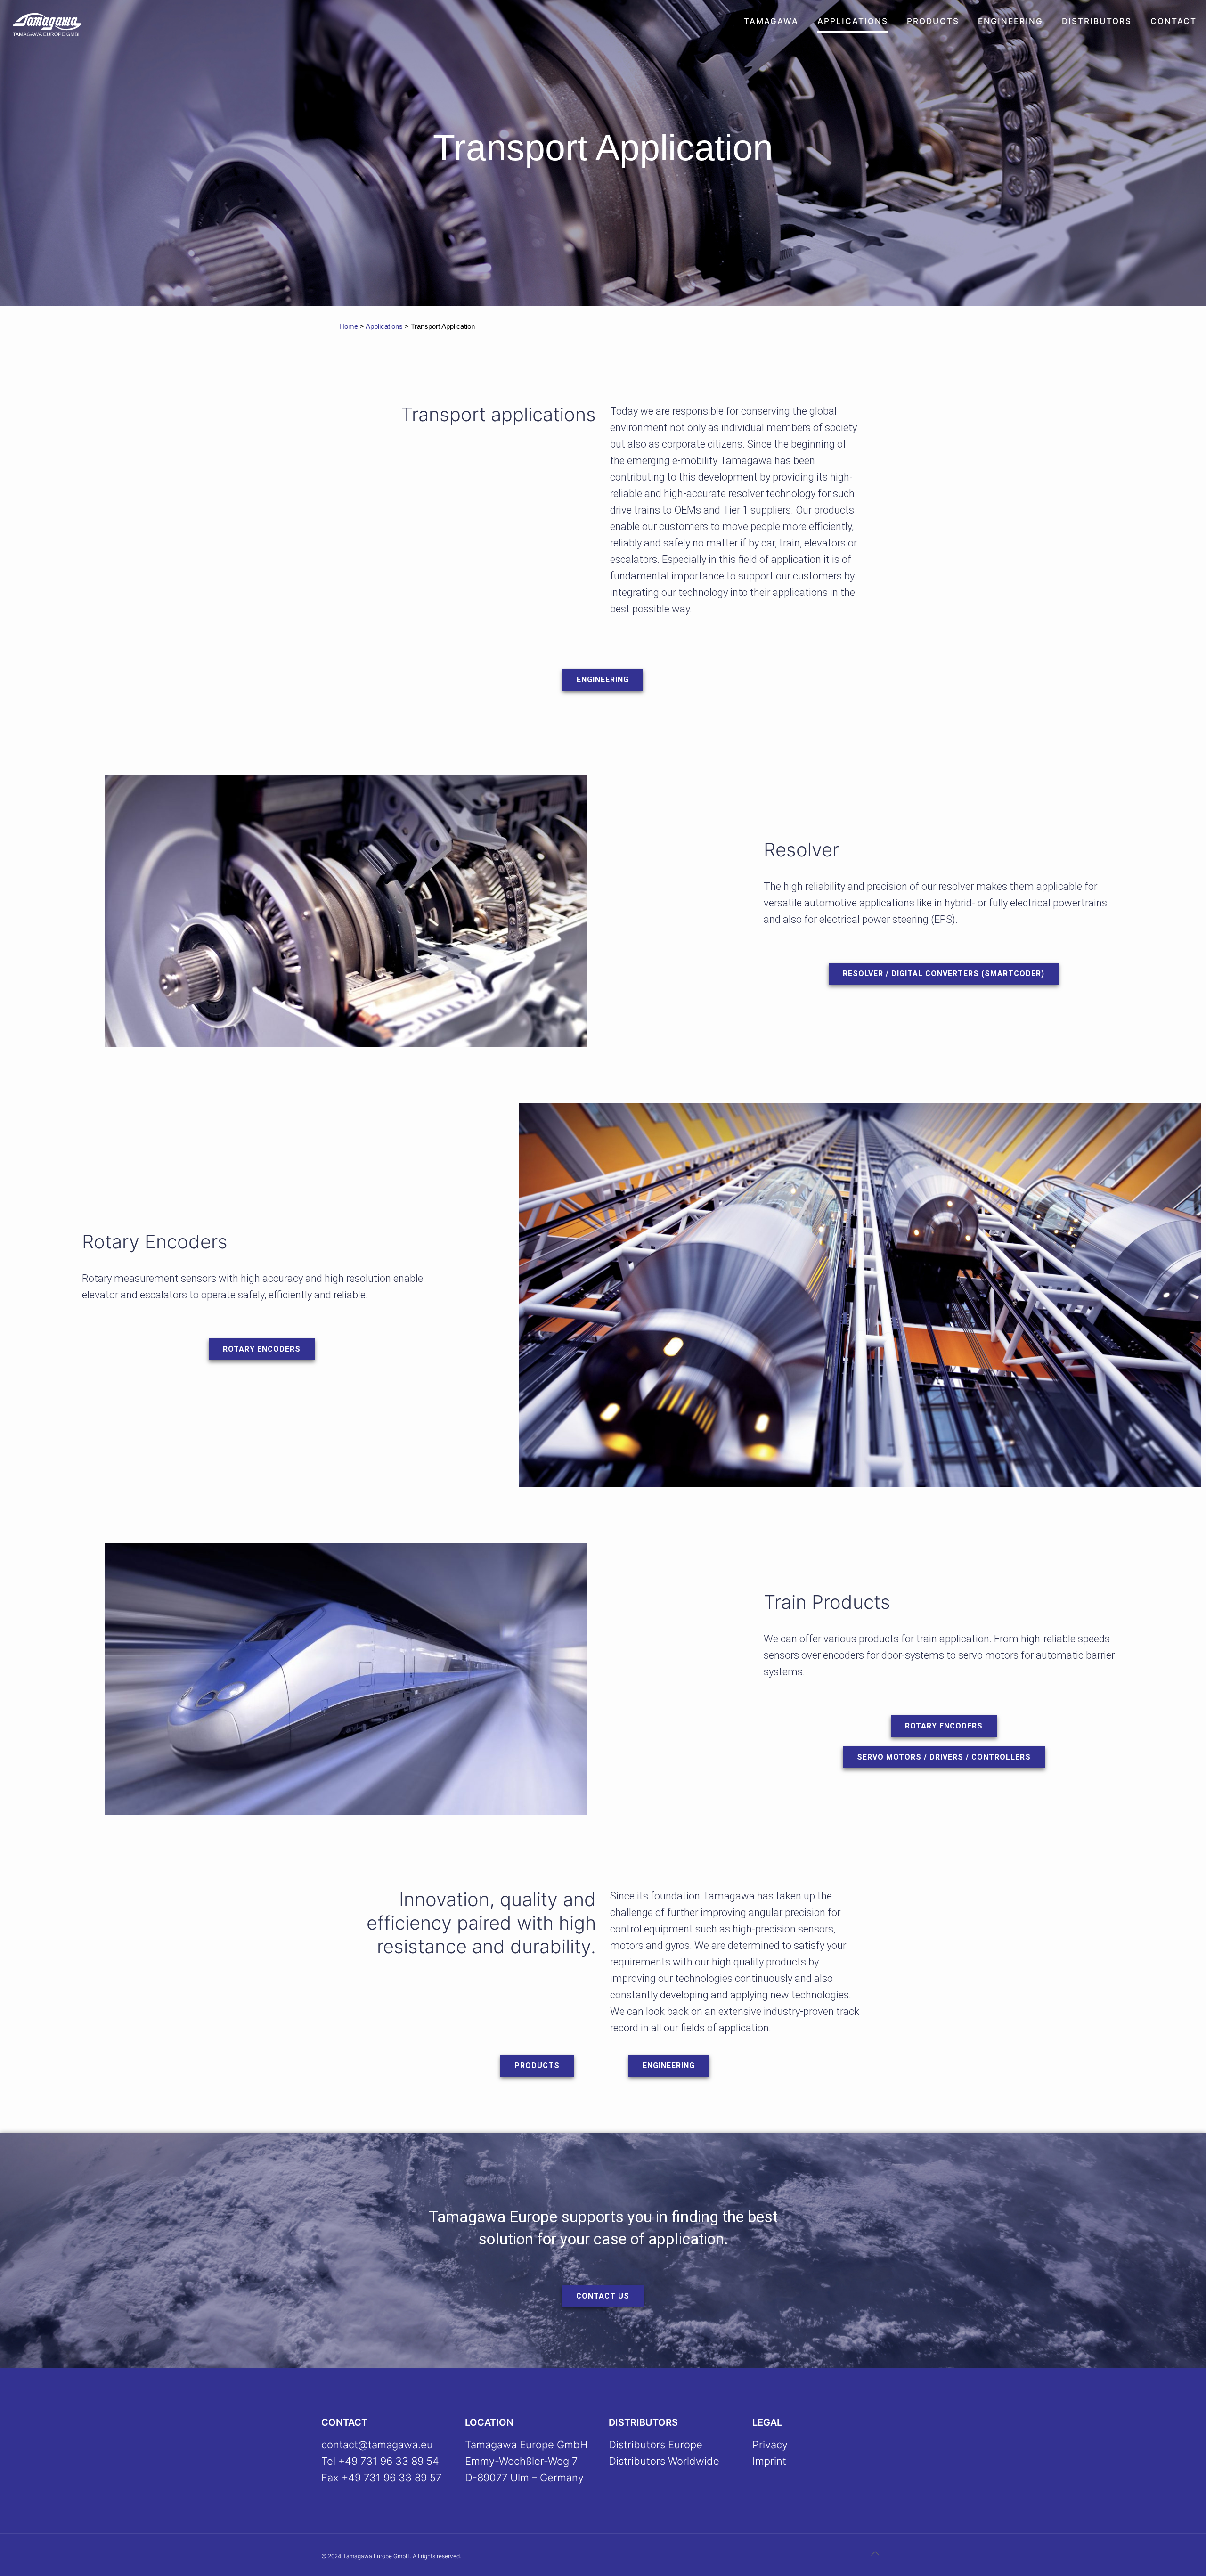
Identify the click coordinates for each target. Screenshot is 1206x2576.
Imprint (769, 2461)
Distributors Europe (656, 2445)
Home (349, 326)
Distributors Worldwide (664, 2461)
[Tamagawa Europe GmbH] (47, 24)
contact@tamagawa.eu (377, 2445)
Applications (384, 326)
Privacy (770, 2445)
